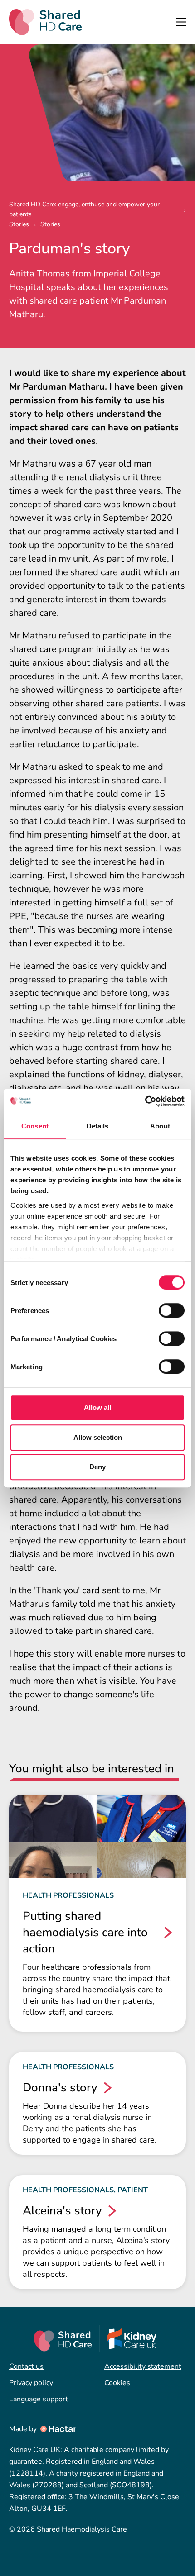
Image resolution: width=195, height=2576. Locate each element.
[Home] (45, 22)
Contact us (26, 2366)
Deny (97, 1467)
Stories (19, 224)
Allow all (97, 1407)
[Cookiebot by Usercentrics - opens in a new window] (145, 1101)
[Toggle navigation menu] (181, 22)
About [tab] (160, 1126)
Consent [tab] (35, 1126)
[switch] (172, 1310)
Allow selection (98, 1437)
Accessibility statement (143, 2366)
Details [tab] (98, 1126)
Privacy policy (31, 2383)
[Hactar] (58, 2429)
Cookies (117, 2383)
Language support (39, 2399)
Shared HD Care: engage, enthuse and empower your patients (84, 209)
